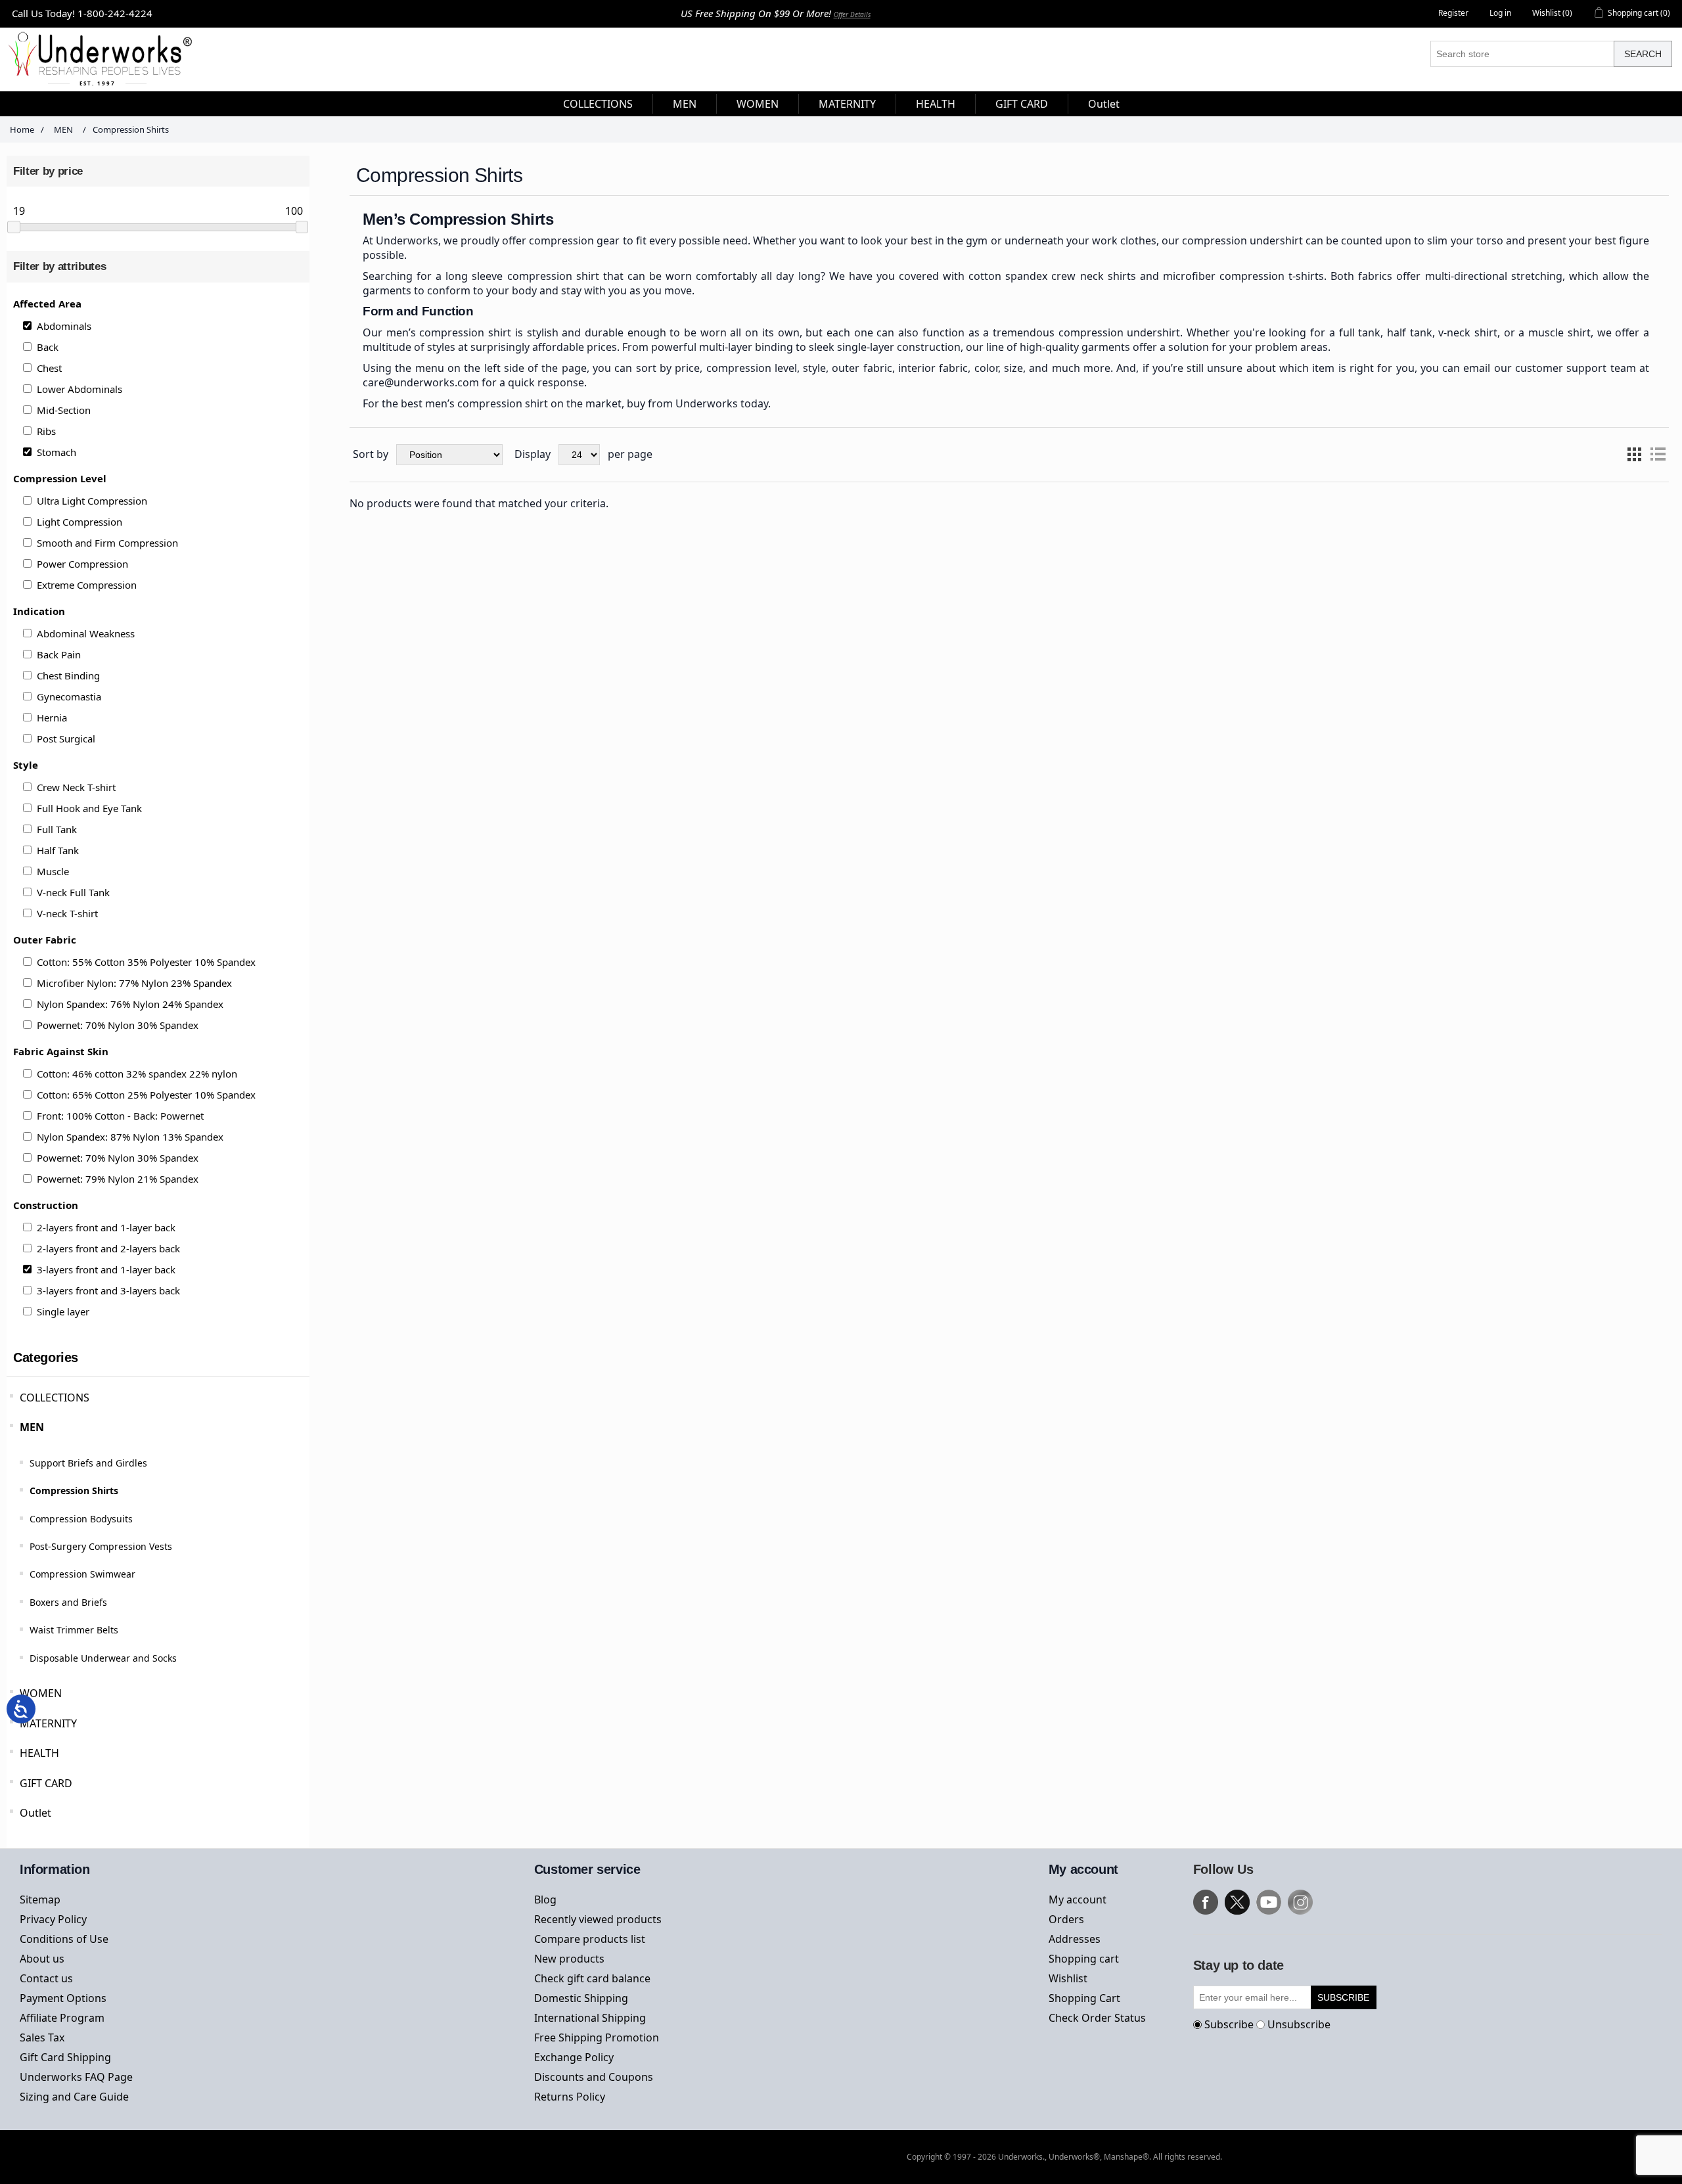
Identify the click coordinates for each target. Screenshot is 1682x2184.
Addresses (1075, 1939)
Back (48, 347)
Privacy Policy (53, 1919)
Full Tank (57, 829)
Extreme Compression (87, 585)
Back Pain (59, 654)
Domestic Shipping (581, 1998)
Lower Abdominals (80, 389)
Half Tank (58, 850)
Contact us (46, 1978)
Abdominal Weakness (86, 633)
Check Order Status (1097, 2018)
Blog (545, 1900)
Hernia (52, 717)
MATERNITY (48, 1723)
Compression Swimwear (82, 1574)
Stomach (57, 452)
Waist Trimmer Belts (74, 1630)
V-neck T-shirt (67, 913)
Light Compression (80, 522)
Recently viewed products (598, 1919)
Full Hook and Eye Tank (89, 808)
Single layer (63, 1311)
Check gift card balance (592, 1978)
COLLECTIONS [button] (598, 104)
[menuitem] (598, 104)
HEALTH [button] (936, 104)
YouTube (1269, 1902)
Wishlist (1068, 1978)
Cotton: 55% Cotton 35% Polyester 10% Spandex (146, 962)
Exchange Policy (574, 2057)
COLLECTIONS (55, 1398)
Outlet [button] (1104, 104)
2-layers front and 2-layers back (108, 1248)
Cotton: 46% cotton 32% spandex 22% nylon (137, 1074)
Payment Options (63, 1998)
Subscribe (1229, 2024)
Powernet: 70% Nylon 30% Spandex (118, 1025)
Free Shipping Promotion (597, 2037)
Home (22, 129)
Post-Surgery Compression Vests (101, 1546)
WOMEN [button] (758, 104)
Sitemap (40, 1900)
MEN (32, 1427)
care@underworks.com (421, 382)
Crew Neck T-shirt (76, 787)
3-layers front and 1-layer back (106, 1269)
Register (1453, 13)
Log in (1500, 13)
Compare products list (590, 1939)
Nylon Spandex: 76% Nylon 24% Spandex (130, 1004)
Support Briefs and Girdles (88, 1463)
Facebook (1206, 1902)
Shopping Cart (1084, 1998)
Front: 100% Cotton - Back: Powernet (120, 1116)
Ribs (46, 431)
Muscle (53, 871)
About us (42, 1959)
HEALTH (39, 1753)
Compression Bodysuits (81, 1519)
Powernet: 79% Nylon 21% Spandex (118, 1179)
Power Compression (82, 564)
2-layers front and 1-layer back (106, 1227)
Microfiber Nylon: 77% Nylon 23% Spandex (134, 983)
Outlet (35, 1813)
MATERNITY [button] (847, 104)
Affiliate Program (62, 2018)
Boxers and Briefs (68, 1602)
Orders (1066, 1919)
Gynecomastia (69, 696)
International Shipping (590, 2018)
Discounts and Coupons (594, 2077)
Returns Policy (570, 2097)
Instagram (1300, 1902)
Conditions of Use (64, 1939)
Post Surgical (66, 739)
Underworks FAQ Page (76, 2077)
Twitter (1237, 1902)
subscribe (1343, 1997)
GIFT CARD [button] (1022, 104)
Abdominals (64, 326)
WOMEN (41, 1693)
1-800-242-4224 (115, 13)
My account (1078, 1900)
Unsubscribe (1299, 2024)
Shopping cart (1084, 1959)
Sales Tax (42, 2037)
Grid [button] (1634, 455)
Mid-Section (64, 410)
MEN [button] (685, 104)
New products (569, 1959)
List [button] (1658, 455)
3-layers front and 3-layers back (108, 1290)
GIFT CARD (46, 1783)
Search (1643, 54)
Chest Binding (68, 675)
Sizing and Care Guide (74, 2097)
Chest (49, 368)
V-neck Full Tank (73, 892)
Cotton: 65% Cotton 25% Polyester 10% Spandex (146, 1095)
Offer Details (852, 14)
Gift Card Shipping (65, 2057)
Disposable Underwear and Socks (103, 1658)
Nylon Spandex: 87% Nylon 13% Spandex (130, 1137)
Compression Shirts (74, 1490)
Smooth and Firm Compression (107, 543)
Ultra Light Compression (92, 501)
